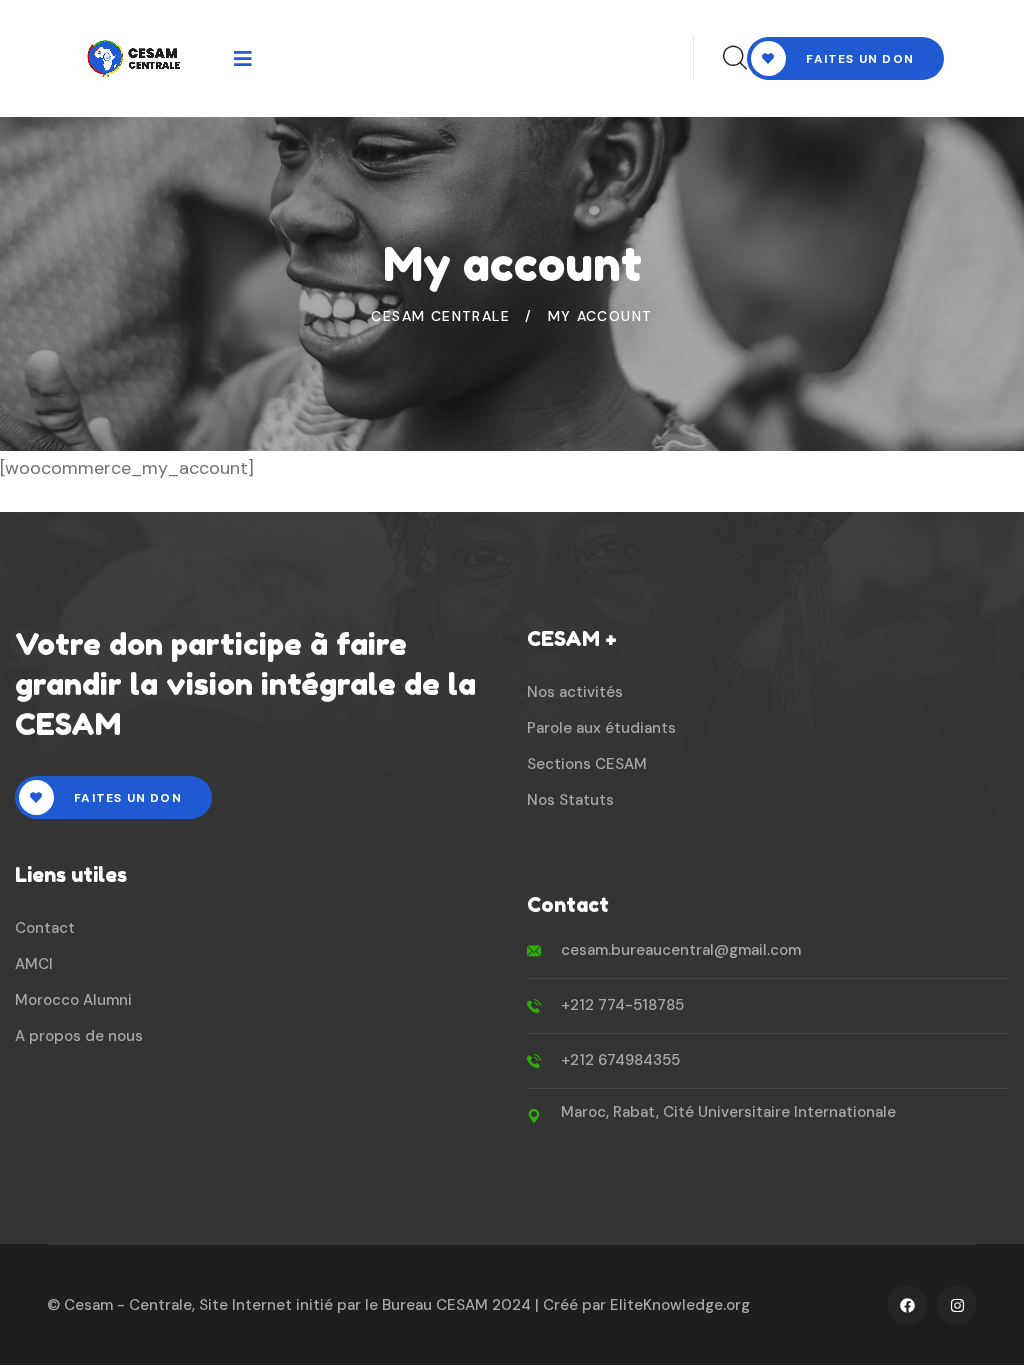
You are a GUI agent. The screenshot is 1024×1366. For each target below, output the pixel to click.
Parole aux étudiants (601, 728)
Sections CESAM (587, 764)
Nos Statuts (570, 800)
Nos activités (575, 692)
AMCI (34, 964)
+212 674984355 (620, 1060)
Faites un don (858, 59)
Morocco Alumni (73, 1000)
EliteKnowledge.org (680, 1305)
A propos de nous (79, 1036)
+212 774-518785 (622, 1005)
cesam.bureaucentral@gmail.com (681, 950)
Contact (45, 928)
